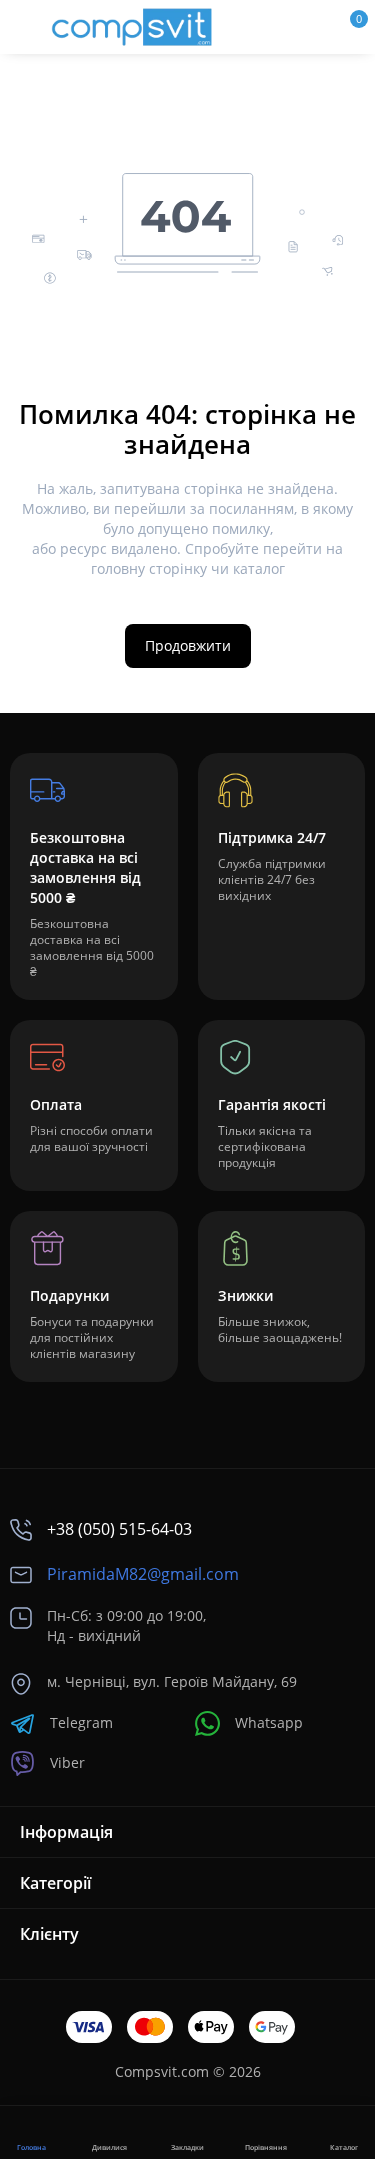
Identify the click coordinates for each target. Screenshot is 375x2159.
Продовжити (188, 645)
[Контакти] (282, 27)
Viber (67, 1762)
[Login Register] (316, 27)
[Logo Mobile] (132, 27)
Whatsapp (269, 1722)
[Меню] (25, 27)
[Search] (248, 27)
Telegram (81, 1722)
